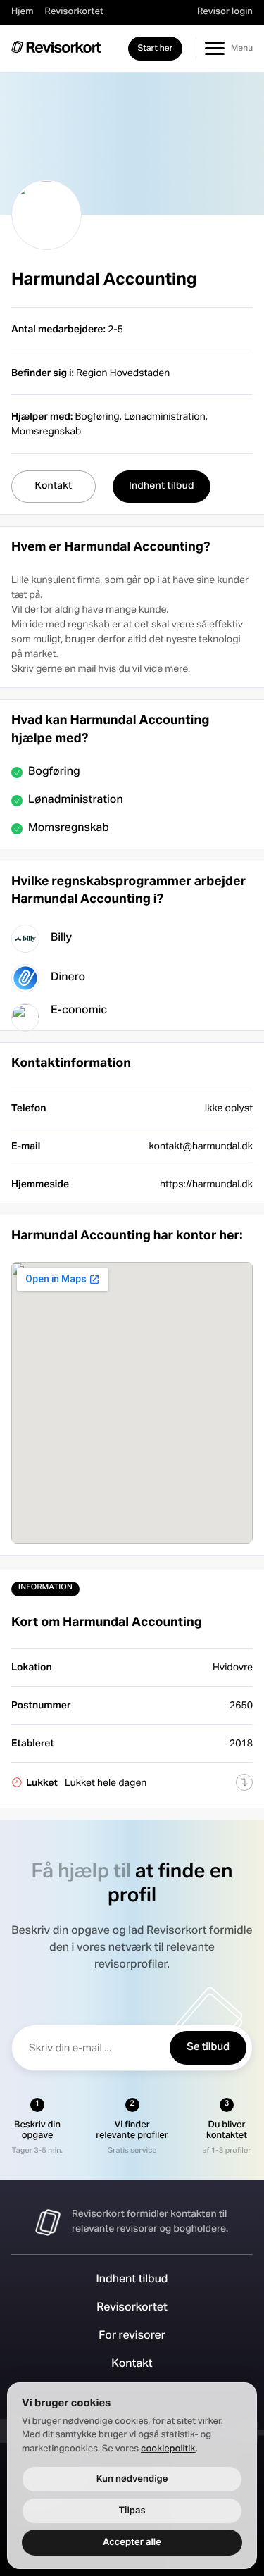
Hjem (23, 12)
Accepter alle (132, 2542)
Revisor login (225, 12)
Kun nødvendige (132, 2479)
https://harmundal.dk (206, 1184)
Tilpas (132, 2511)
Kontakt (132, 2365)
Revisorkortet (74, 12)
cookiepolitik (168, 2449)
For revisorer (132, 2337)
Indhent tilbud (132, 2280)
